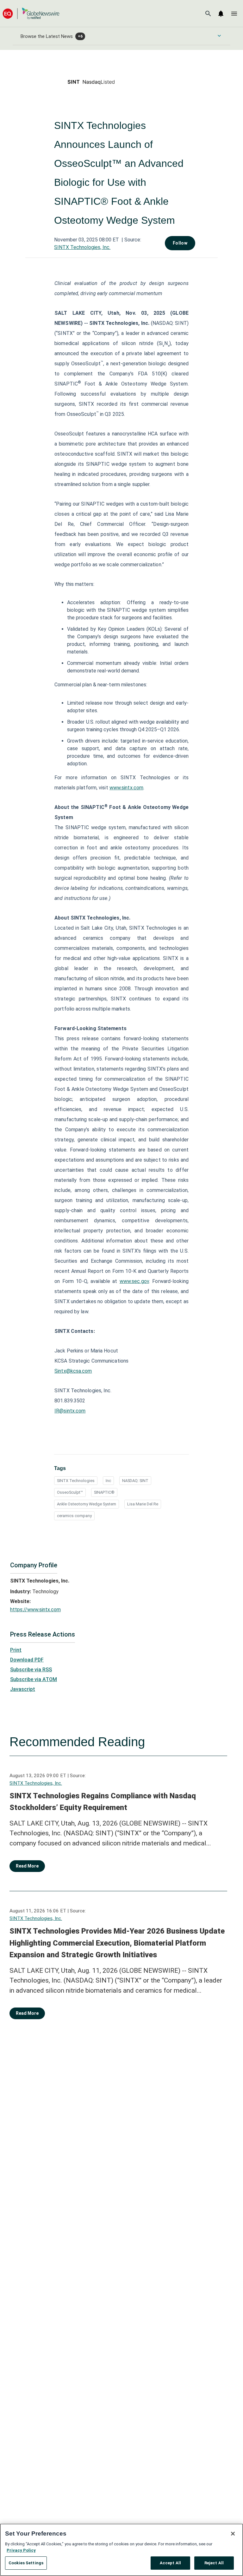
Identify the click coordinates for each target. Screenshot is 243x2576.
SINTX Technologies (76, 1481)
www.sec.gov (134, 1281)
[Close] (233, 2534)
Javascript (23, 1689)
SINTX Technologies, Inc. (82, 247)
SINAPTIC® (104, 1492)
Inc (108, 1481)
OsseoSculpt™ (70, 1492)
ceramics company (74, 1516)
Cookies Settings (26, 2563)
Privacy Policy (21, 2550)
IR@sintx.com (70, 1411)
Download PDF (27, 1660)
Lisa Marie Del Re (143, 1504)
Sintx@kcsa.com (73, 1371)
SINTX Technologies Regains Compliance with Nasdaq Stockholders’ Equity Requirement (103, 1802)
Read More (27, 1866)
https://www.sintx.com (35, 1610)
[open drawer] (234, 14)
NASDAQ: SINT (135, 1481)
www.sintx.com (126, 788)
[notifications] (221, 14)
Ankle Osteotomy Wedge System (87, 1504)
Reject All (214, 2563)
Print (16, 1650)
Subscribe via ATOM (34, 1679)
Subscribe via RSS (31, 1670)
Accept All (170, 2563)
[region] (121, 2550)
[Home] (31, 13)
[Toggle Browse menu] (219, 36)
